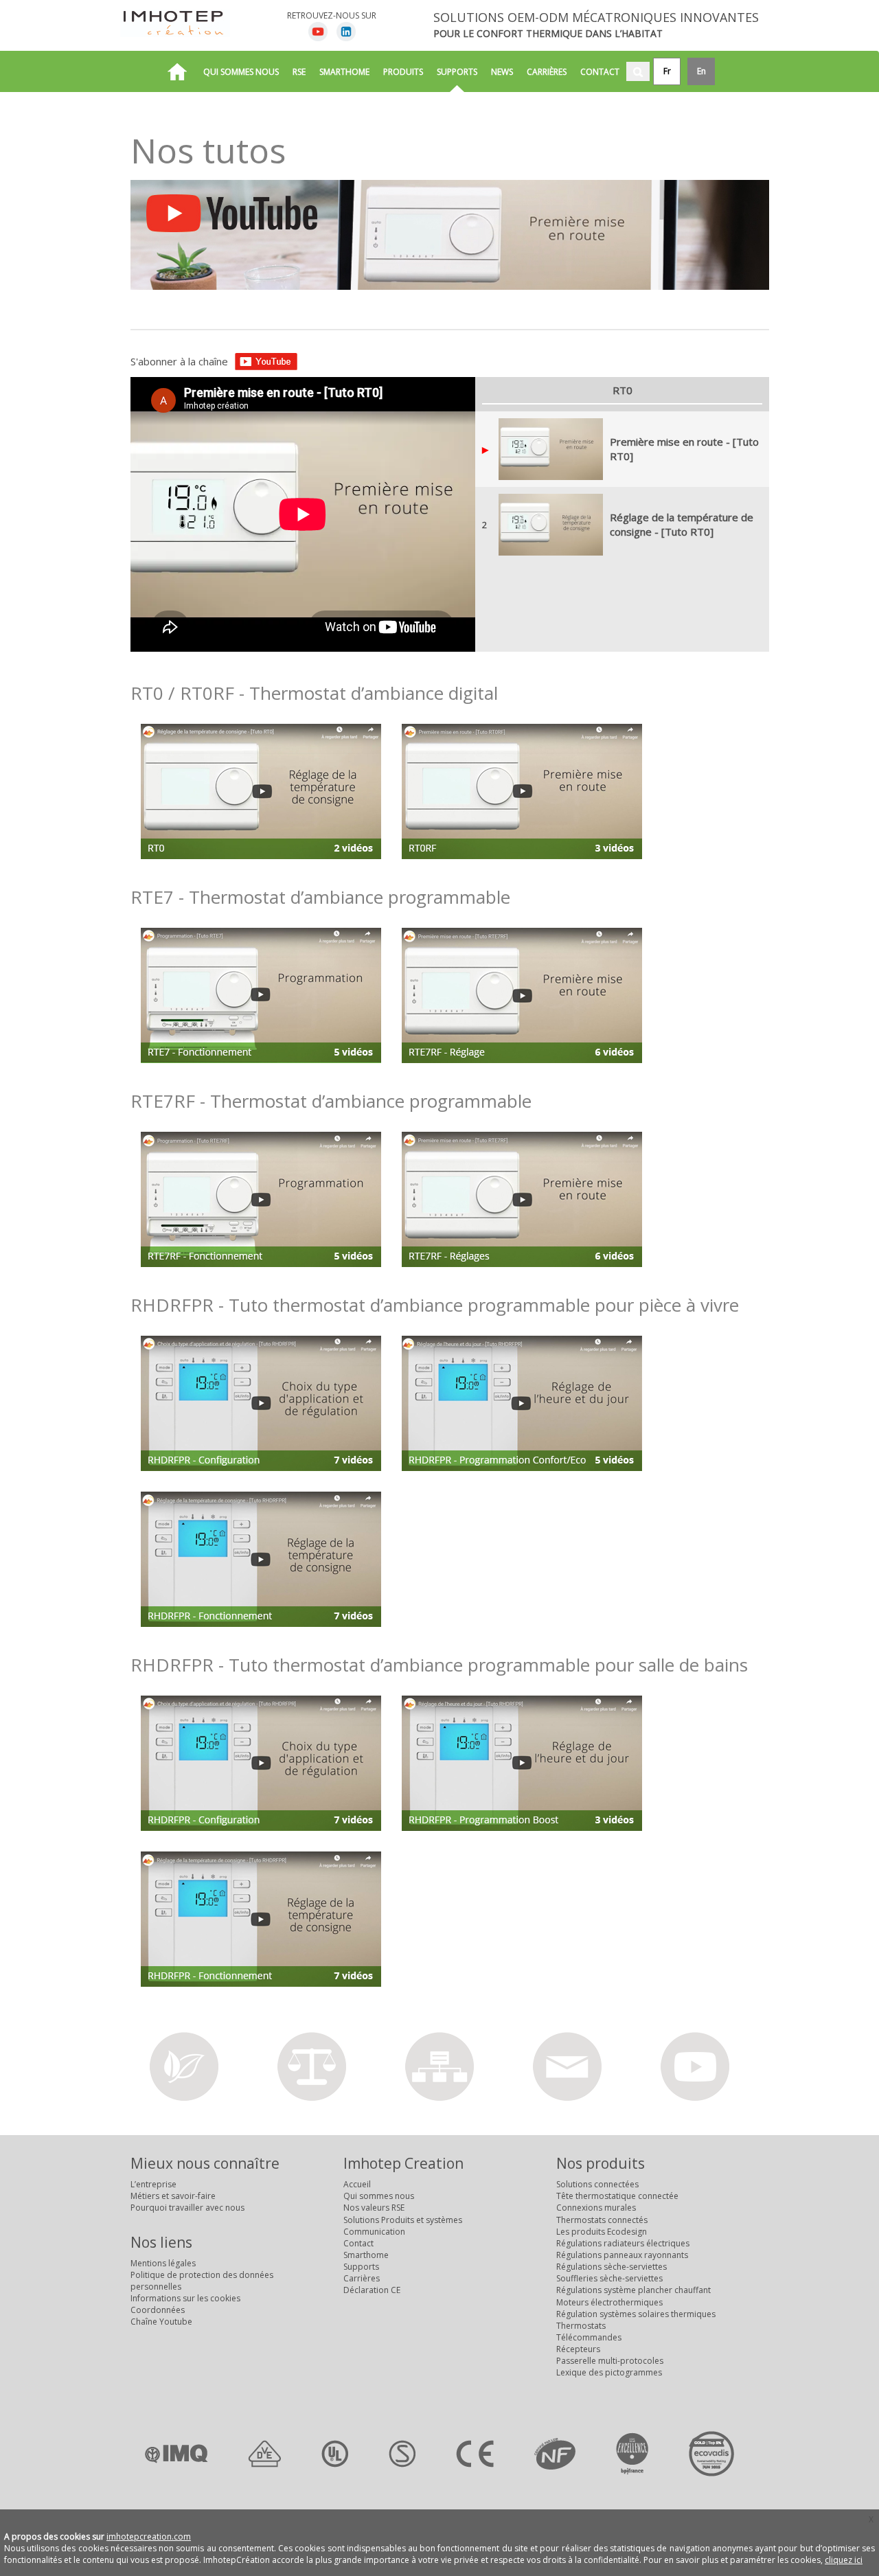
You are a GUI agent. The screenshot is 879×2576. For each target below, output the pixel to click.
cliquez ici (844, 2560)
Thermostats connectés (602, 2220)
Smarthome (344, 72)
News (502, 72)
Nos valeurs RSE (374, 2208)
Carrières (547, 72)
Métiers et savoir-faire (173, 2196)
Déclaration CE (372, 2290)
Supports (457, 72)
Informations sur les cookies (185, 2298)
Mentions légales (163, 2263)
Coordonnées (158, 2310)
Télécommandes (589, 2337)
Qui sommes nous (241, 72)
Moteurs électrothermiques (609, 2302)
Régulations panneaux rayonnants (622, 2255)
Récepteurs (578, 2349)
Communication (374, 2232)
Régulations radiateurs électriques (623, 2243)
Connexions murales (596, 2208)
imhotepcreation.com (149, 2537)
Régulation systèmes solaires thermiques (636, 2314)
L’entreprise (153, 2184)
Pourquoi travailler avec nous (187, 2208)
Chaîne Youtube (161, 2322)
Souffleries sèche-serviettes (609, 2278)
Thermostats (581, 2326)
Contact (600, 72)
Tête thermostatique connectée (617, 2196)
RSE (299, 72)
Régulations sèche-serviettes (612, 2267)
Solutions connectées (597, 2184)
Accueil (357, 2184)
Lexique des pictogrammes (609, 2372)
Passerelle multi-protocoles (610, 2361)
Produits (403, 72)
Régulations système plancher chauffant (633, 2290)
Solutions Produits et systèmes (403, 2220)
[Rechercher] (638, 71)
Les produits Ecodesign (602, 2232)
